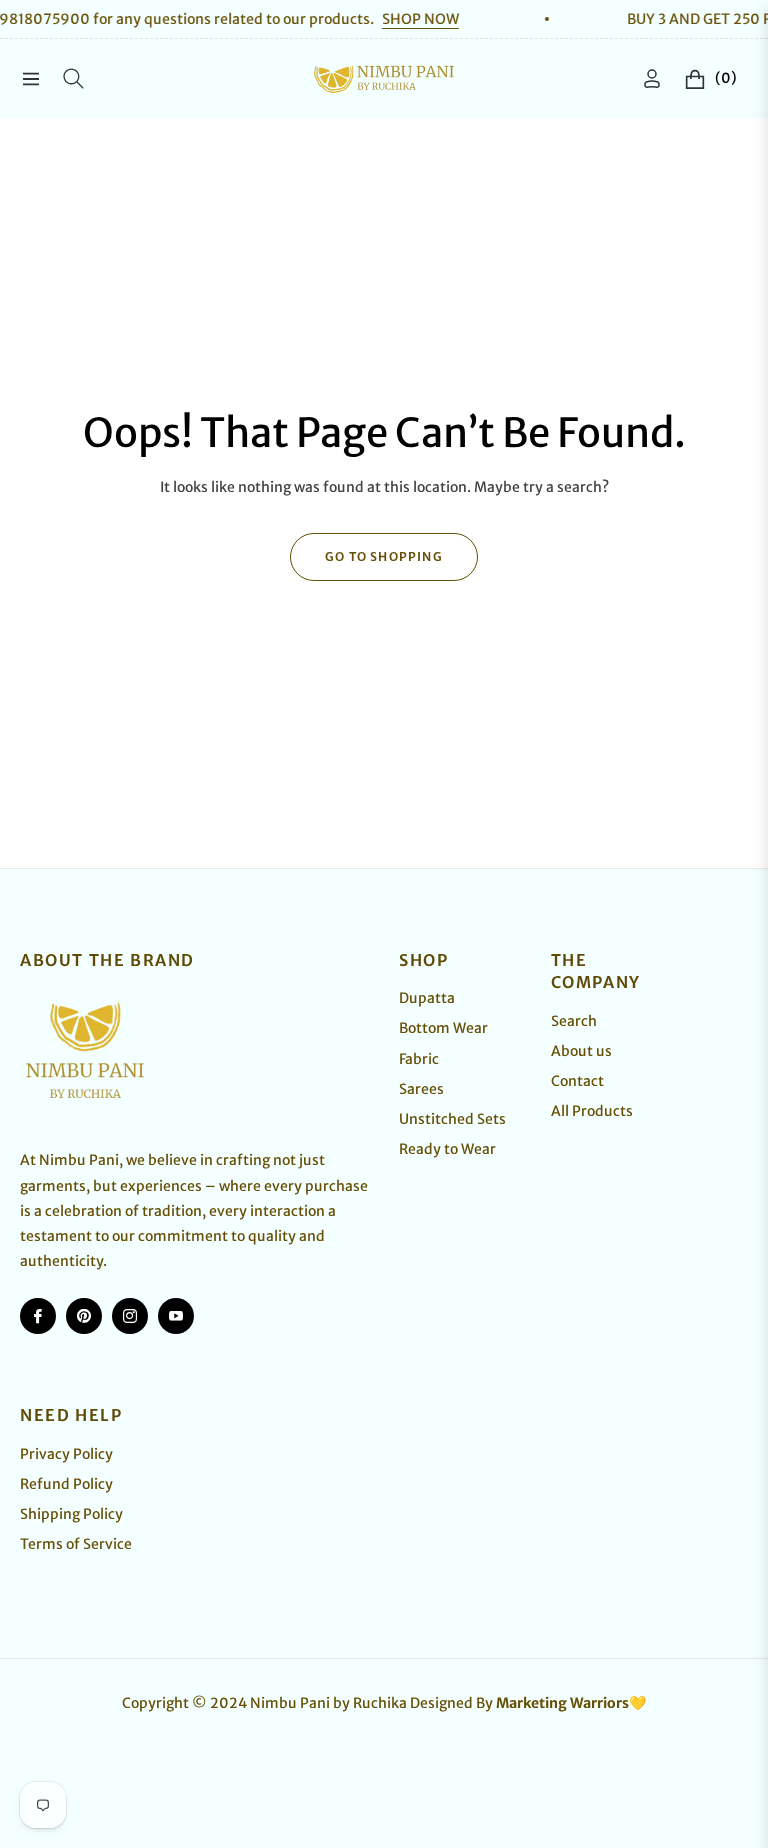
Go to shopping (384, 556)
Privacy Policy (66, 1454)
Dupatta (427, 998)
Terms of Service (76, 1544)
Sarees (421, 1089)
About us (581, 1051)
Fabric (419, 1059)
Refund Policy (66, 1484)
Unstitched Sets (452, 1119)
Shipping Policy (71, 1514)
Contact (577, 1081)
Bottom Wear (443, 1028)
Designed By (528, 1703)
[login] (652, 78)
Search (574, 1021)
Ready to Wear (447, 1149)
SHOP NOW (391, 19)
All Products (592, 1111)
